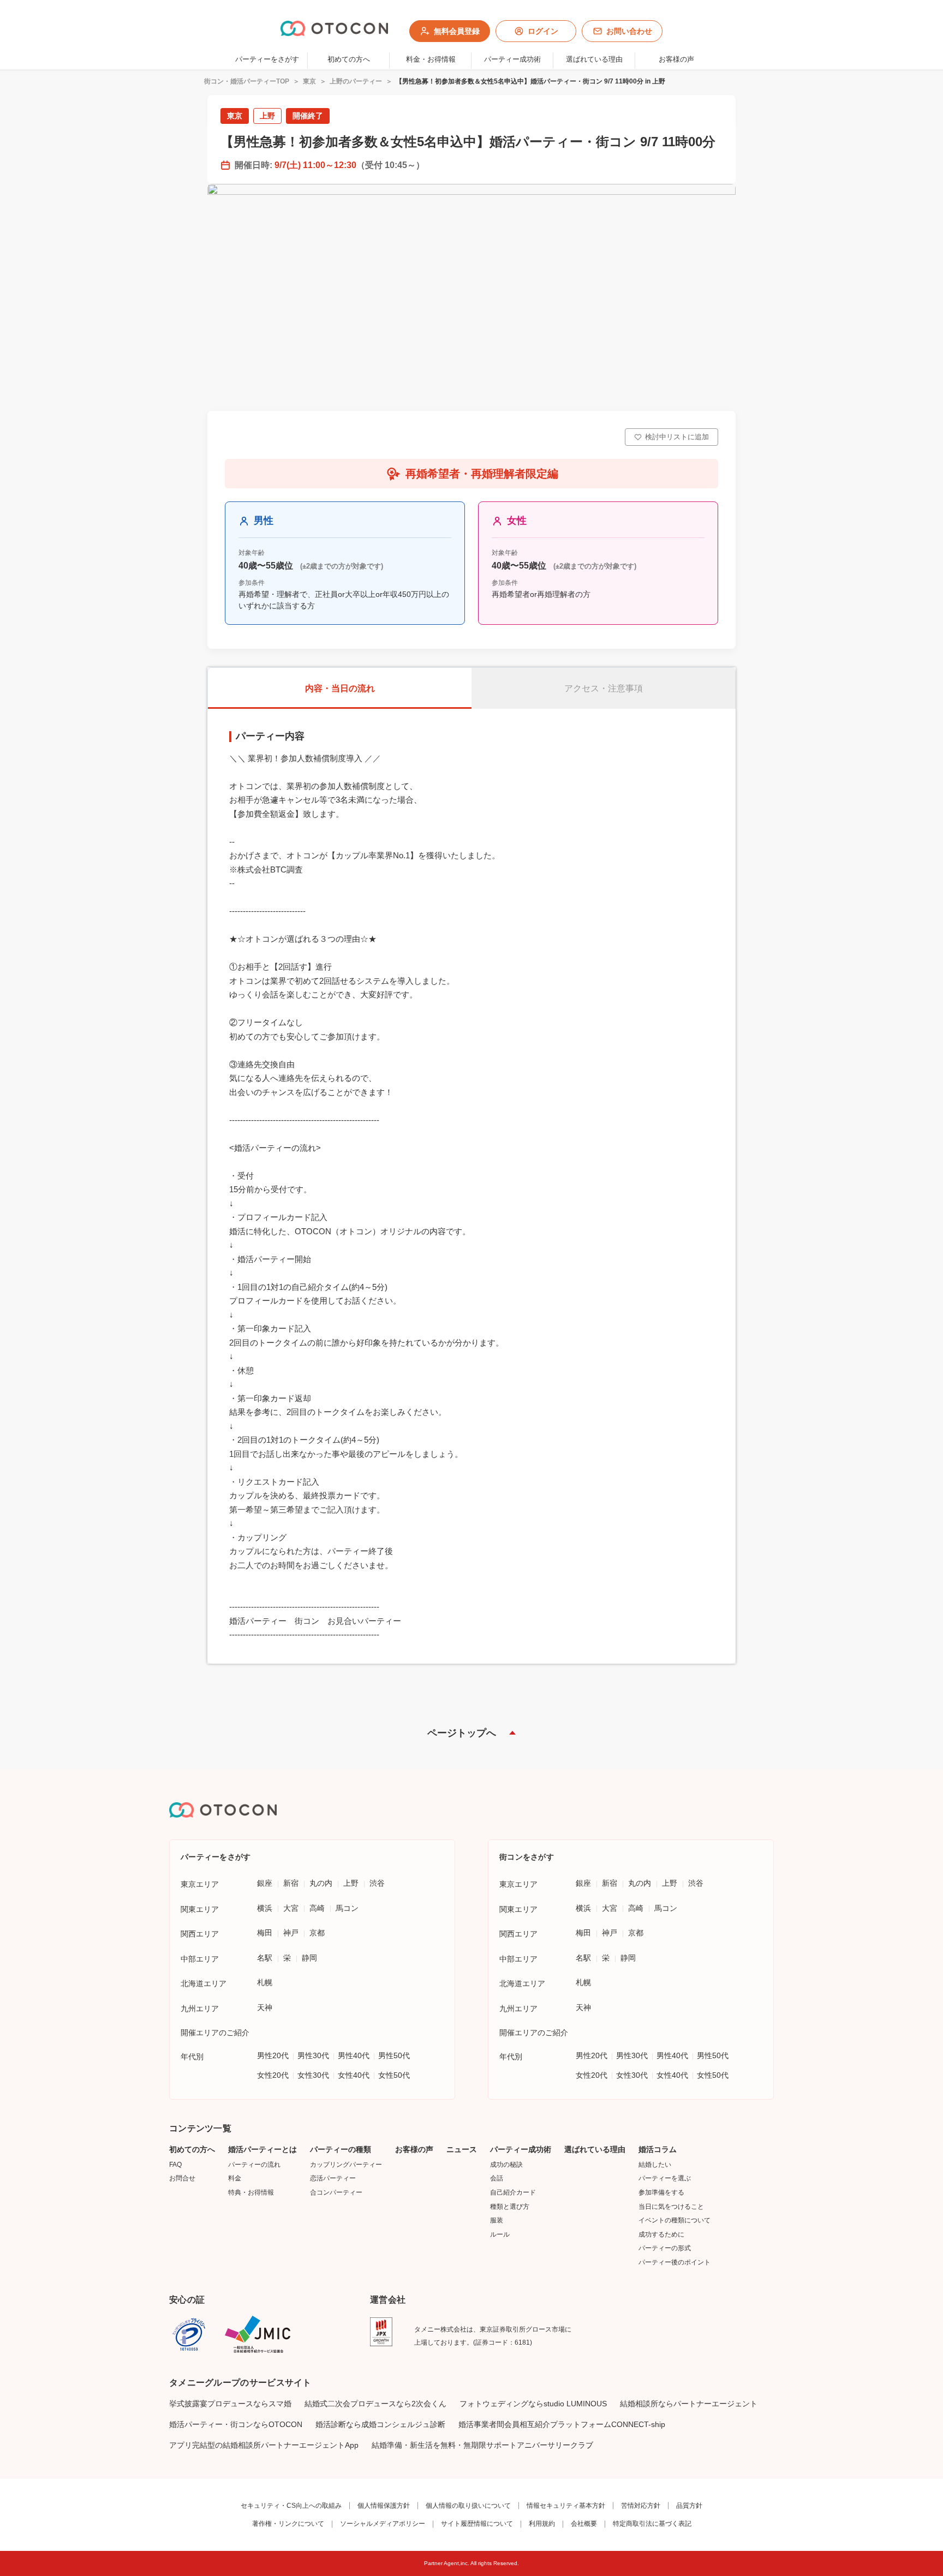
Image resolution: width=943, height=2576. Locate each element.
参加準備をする (661, 2192)
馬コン (347, 1908)
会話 (497, 2178)
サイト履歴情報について (477, 2524)
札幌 (265, 1982)
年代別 (192, 2057)
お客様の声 (414, 2149)
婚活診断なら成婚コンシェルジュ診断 (380, 2424)
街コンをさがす (527, 1857)
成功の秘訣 (506, 2165)
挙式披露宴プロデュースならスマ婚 (230, 2404)
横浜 (265, 1908)
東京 (309, 81)
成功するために (661, 2234)
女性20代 (273, 2075)
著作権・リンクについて (288, 2524)
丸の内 (321, 1883)
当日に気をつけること (671, 2207)
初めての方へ (192, 2149)
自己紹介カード (513, 2192)
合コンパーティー (336, 2192)
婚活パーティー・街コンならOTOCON (236, 2424)
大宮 (291, 1908)
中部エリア (200, 1959)
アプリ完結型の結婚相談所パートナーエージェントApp (264, 2445)
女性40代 (354, 2075)
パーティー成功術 (521, 2149)
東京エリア (200, 1884)
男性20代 (273, 2055)
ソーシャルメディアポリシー (383, 2524)
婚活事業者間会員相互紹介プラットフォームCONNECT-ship (562, 2424)
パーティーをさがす (267, 59)
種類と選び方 (510, 2207)
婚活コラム (658, 2149)
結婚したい (655, 2165)
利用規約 (542, 2524)
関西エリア (200, 1934)
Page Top (471, 1733)
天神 (265, 2007)
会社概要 (584, 2524)
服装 (497, 2220)
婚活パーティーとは (262, 2149)
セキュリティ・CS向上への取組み (291, 2506)
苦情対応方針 (641, 2506)
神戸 (291, 1933)
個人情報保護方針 (384, 2506)
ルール (500, 2234)
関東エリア (200, 1909)
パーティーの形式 (665, 2248)
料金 (235, 2178)
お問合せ (182, 2178)
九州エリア (200, 2009)
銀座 (265, 1883)
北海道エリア (204, 1983)
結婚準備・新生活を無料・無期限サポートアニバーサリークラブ (482, 2445)
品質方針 (689, 2506)
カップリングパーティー (346, 2165)
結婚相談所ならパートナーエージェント (689, 2404)
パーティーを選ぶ (665, 2178)
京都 (317, 1933)
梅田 (265, 1933)
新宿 (291, 1883)
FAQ (175, 2165)
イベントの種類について (675, 2220)
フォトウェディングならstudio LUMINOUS (533, 2404)
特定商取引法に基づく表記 (652, 2524)
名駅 (265, 1958)
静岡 (309, 1958)
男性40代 (354, 2055)
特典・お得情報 (251, 2192)
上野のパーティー (356, 81)
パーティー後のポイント (675, 2262)
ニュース (462, 2149)
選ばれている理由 (595, 2149)
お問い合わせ (629, 31)
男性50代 (394, 2055)
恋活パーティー (333, 2178)
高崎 (317, 1908)
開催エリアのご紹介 (215, 2033)
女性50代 (394, 2075)
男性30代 (313, 2055)
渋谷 (377, 1883)
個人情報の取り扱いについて (468, 2506)
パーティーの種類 (341, 2149)
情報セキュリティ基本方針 (566, 2506)
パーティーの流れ (254, 2165)
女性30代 (313, 2075)
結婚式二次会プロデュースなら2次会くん (375, 2404)
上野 (351, 1883)
